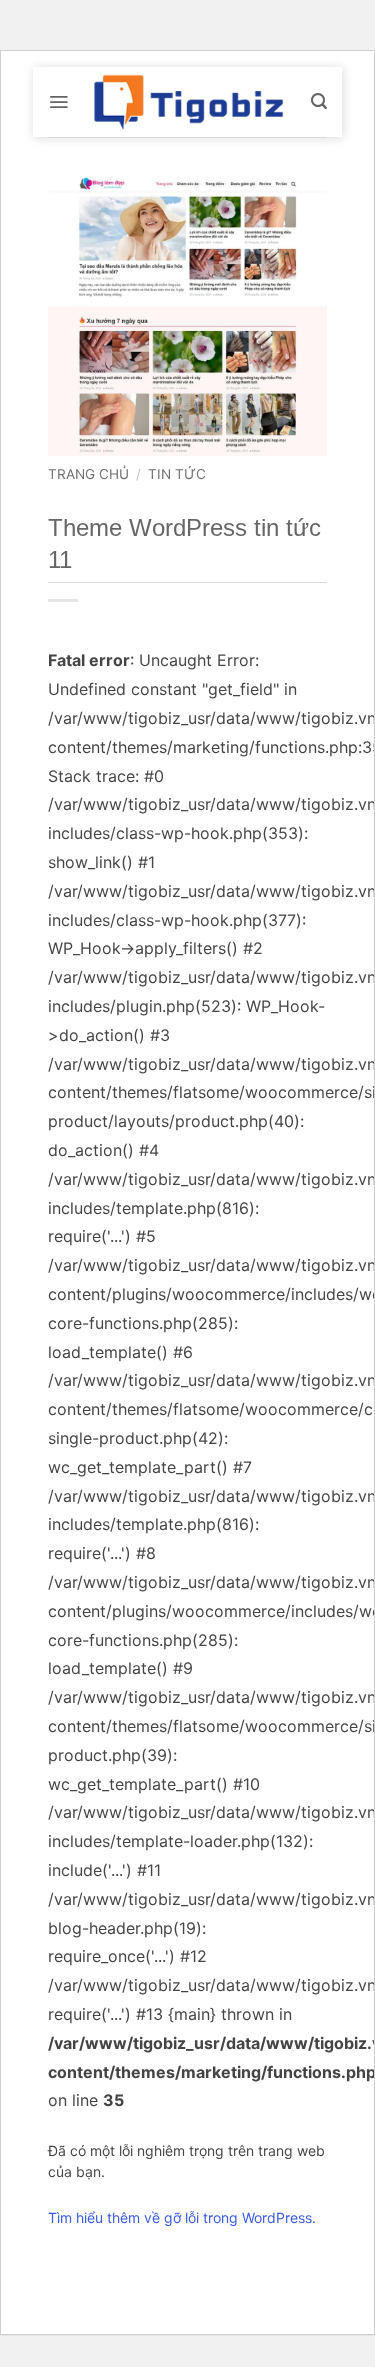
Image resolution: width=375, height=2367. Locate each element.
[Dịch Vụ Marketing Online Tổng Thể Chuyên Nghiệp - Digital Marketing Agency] (188, 102)
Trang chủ (88, 474)
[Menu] (58, 102)
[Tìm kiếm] (319, 101)
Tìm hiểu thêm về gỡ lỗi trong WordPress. (182, 2217)
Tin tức (177, 474)
